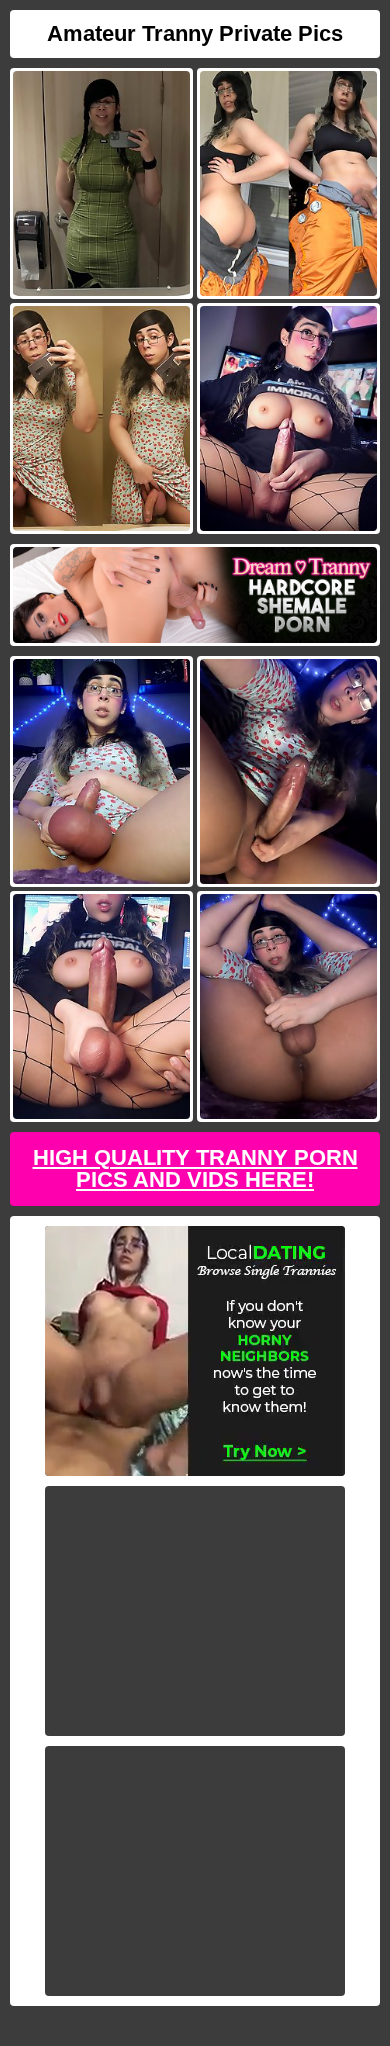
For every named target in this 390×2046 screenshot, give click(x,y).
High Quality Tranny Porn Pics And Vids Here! (195, 1168)
